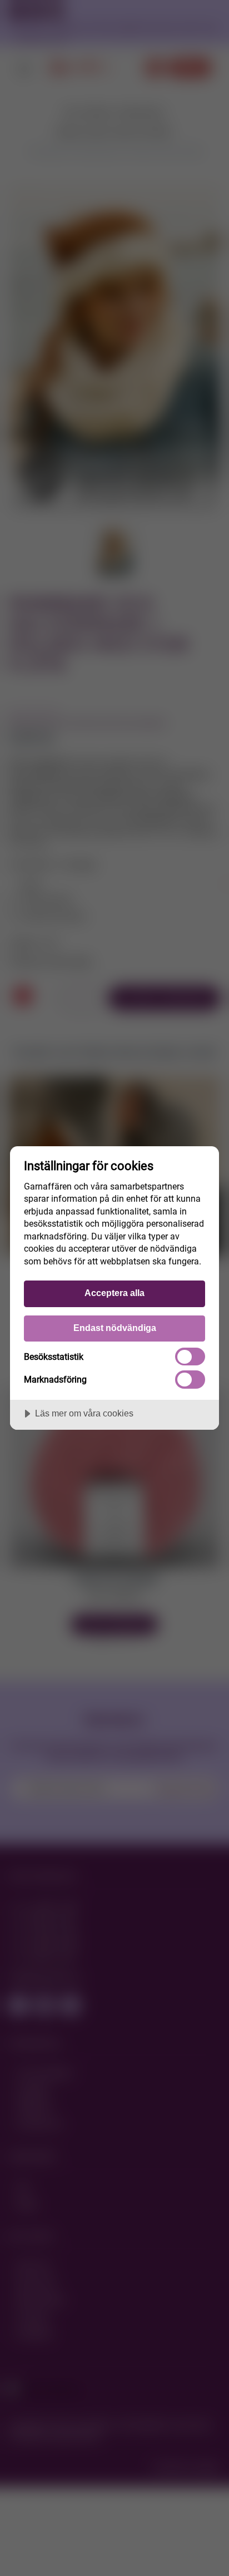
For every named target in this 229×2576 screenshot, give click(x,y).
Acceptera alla (114, 1293)
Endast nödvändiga (115, 1328)
